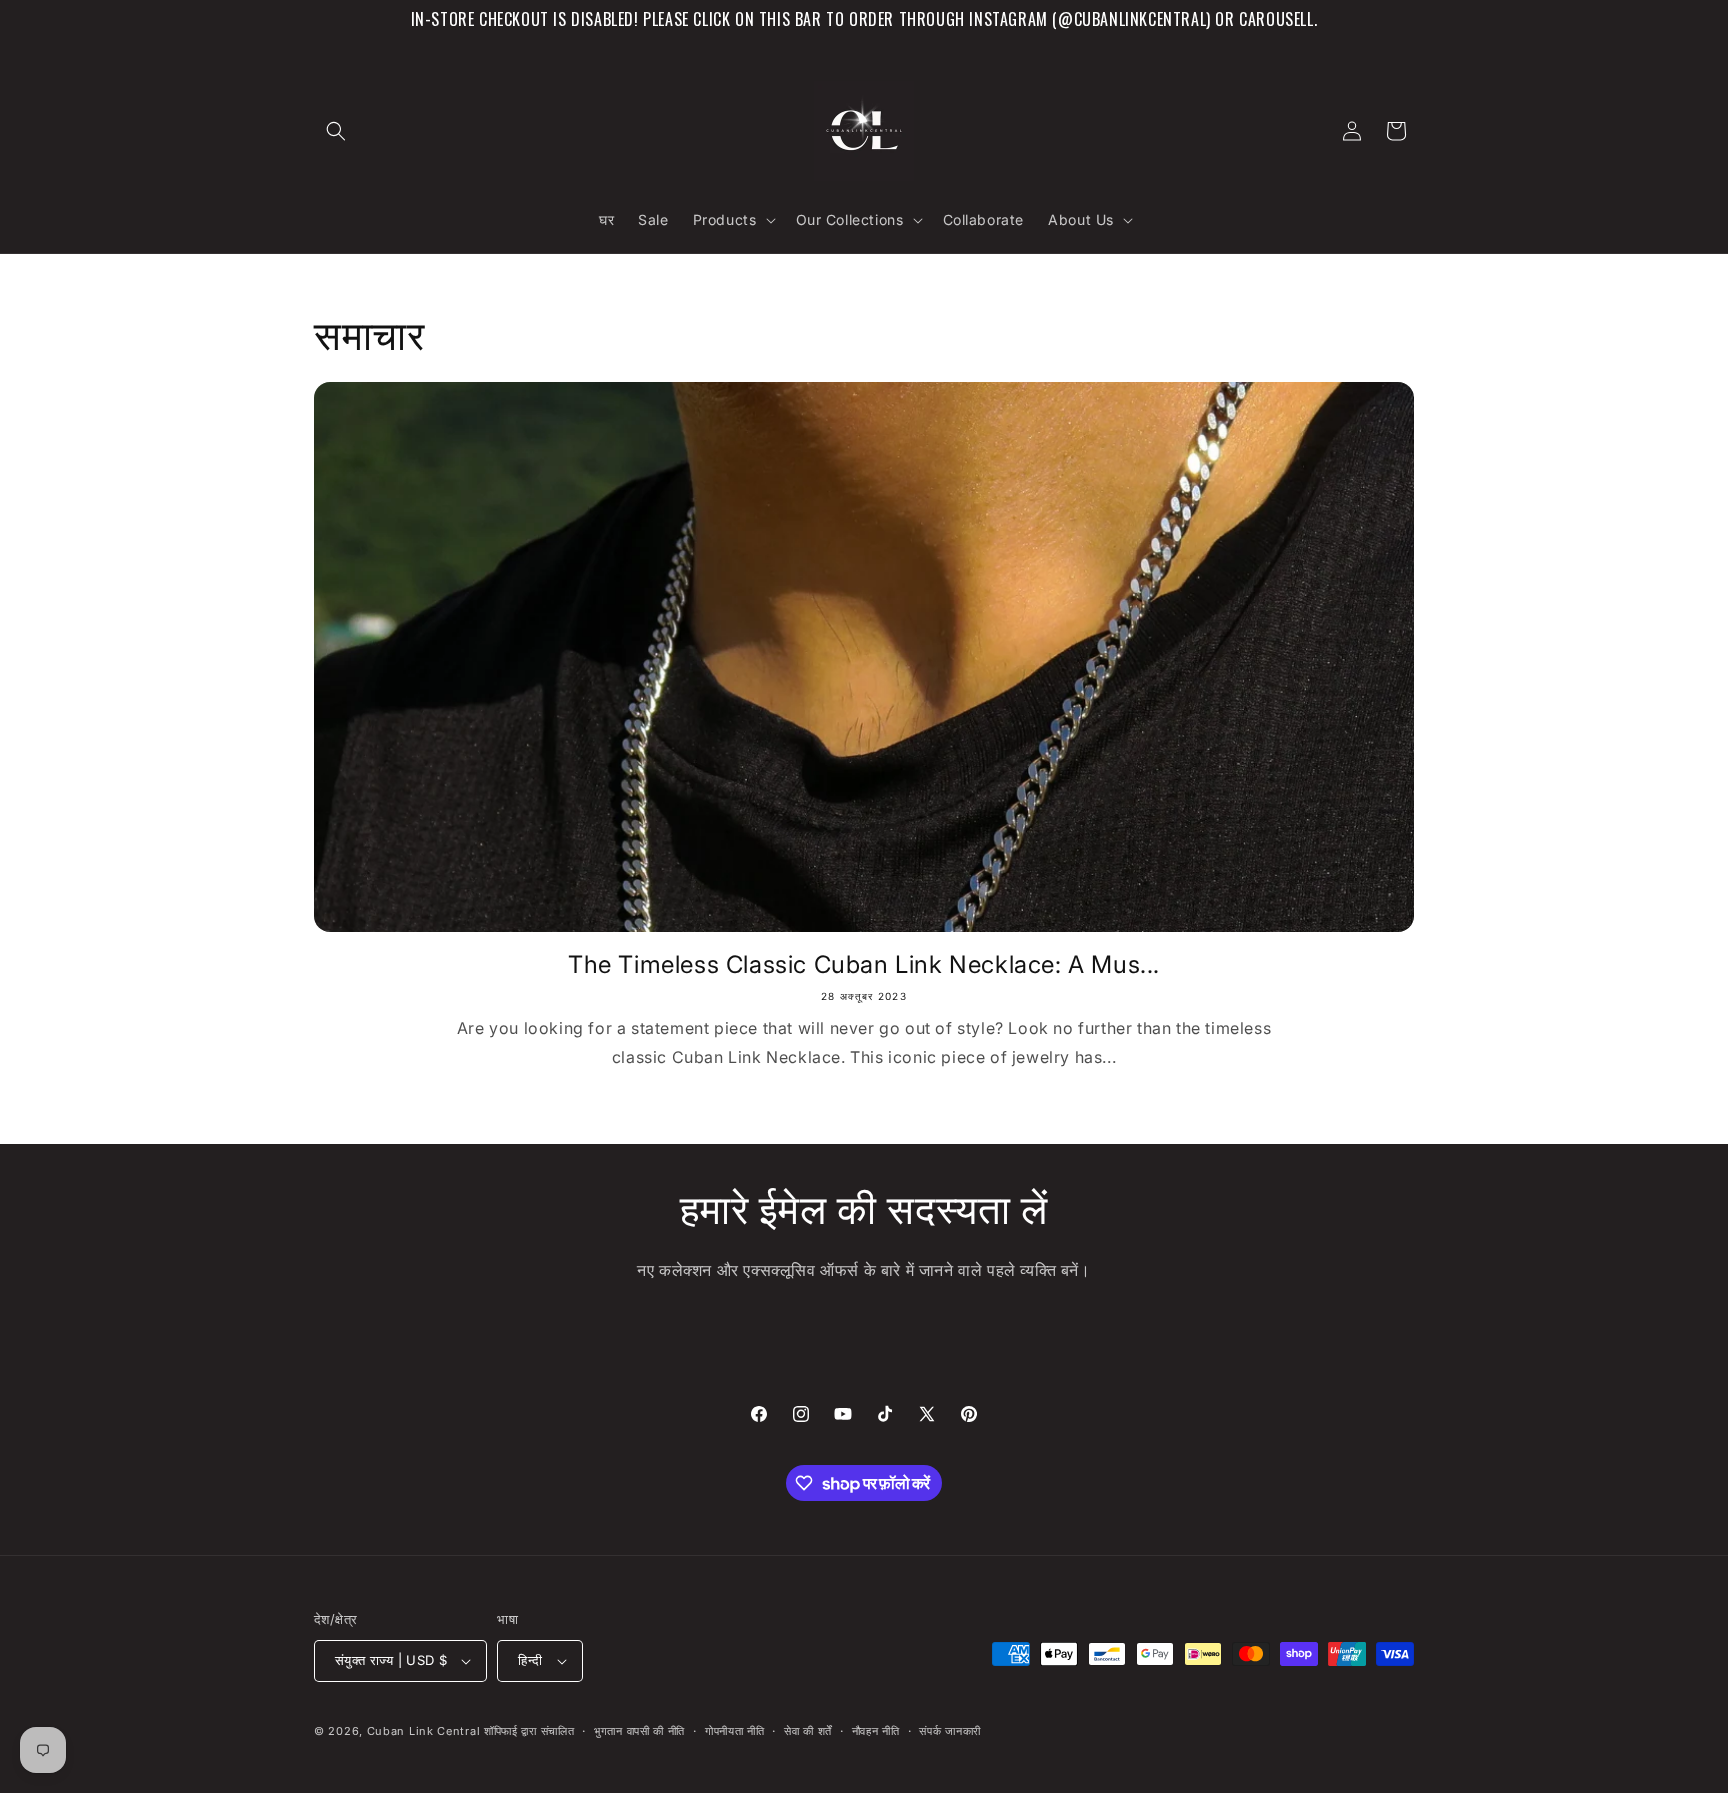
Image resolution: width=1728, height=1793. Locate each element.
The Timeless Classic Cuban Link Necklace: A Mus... (864, 964)
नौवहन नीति (876, 1731)
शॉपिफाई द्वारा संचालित (529, 1731)
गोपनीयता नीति (735, 1731)
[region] (864, 19)
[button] (336, 131)
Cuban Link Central (424, 1731)
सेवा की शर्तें (808, 1731)
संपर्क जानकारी (950, 1731)
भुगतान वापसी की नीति (639, 1731)
